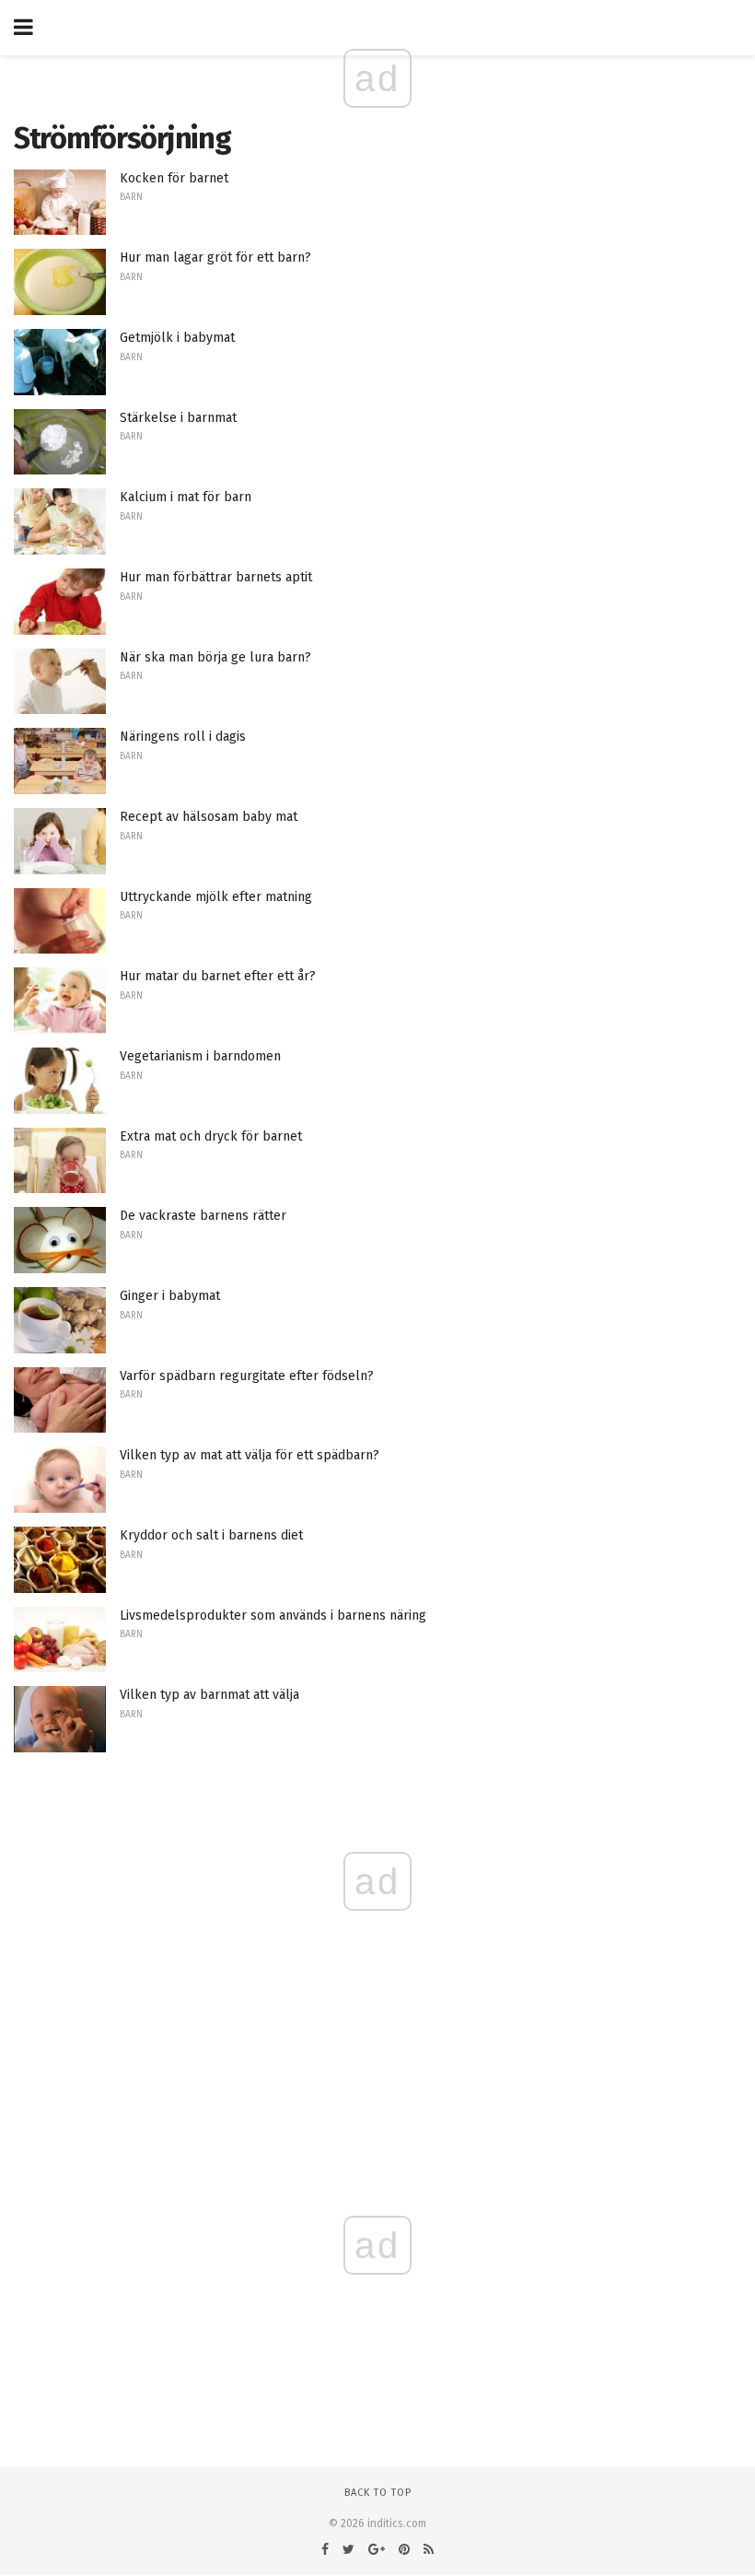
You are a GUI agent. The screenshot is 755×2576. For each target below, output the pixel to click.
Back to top (378, 2493)
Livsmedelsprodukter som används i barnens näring (273, 1616)
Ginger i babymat (170, 1296)
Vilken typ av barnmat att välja (209, 1695)
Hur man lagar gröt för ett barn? (215, 258)
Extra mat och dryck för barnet (211, 1136)
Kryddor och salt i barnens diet (211, 1535)
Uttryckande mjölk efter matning (216, 897)
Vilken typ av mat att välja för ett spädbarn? (250, 1455)
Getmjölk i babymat (177, 338)
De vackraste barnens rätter (203, 1216)
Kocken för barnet (174, 178)
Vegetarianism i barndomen (200, 1056)
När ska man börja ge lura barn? (215, 657)
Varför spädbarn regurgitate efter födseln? (247, 1376)
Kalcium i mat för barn (186, 497)
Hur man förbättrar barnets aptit (216, 577)
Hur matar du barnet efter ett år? (218, 976)
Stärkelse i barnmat (178, 418)
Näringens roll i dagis (183, 737)
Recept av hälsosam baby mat (209, 817)
